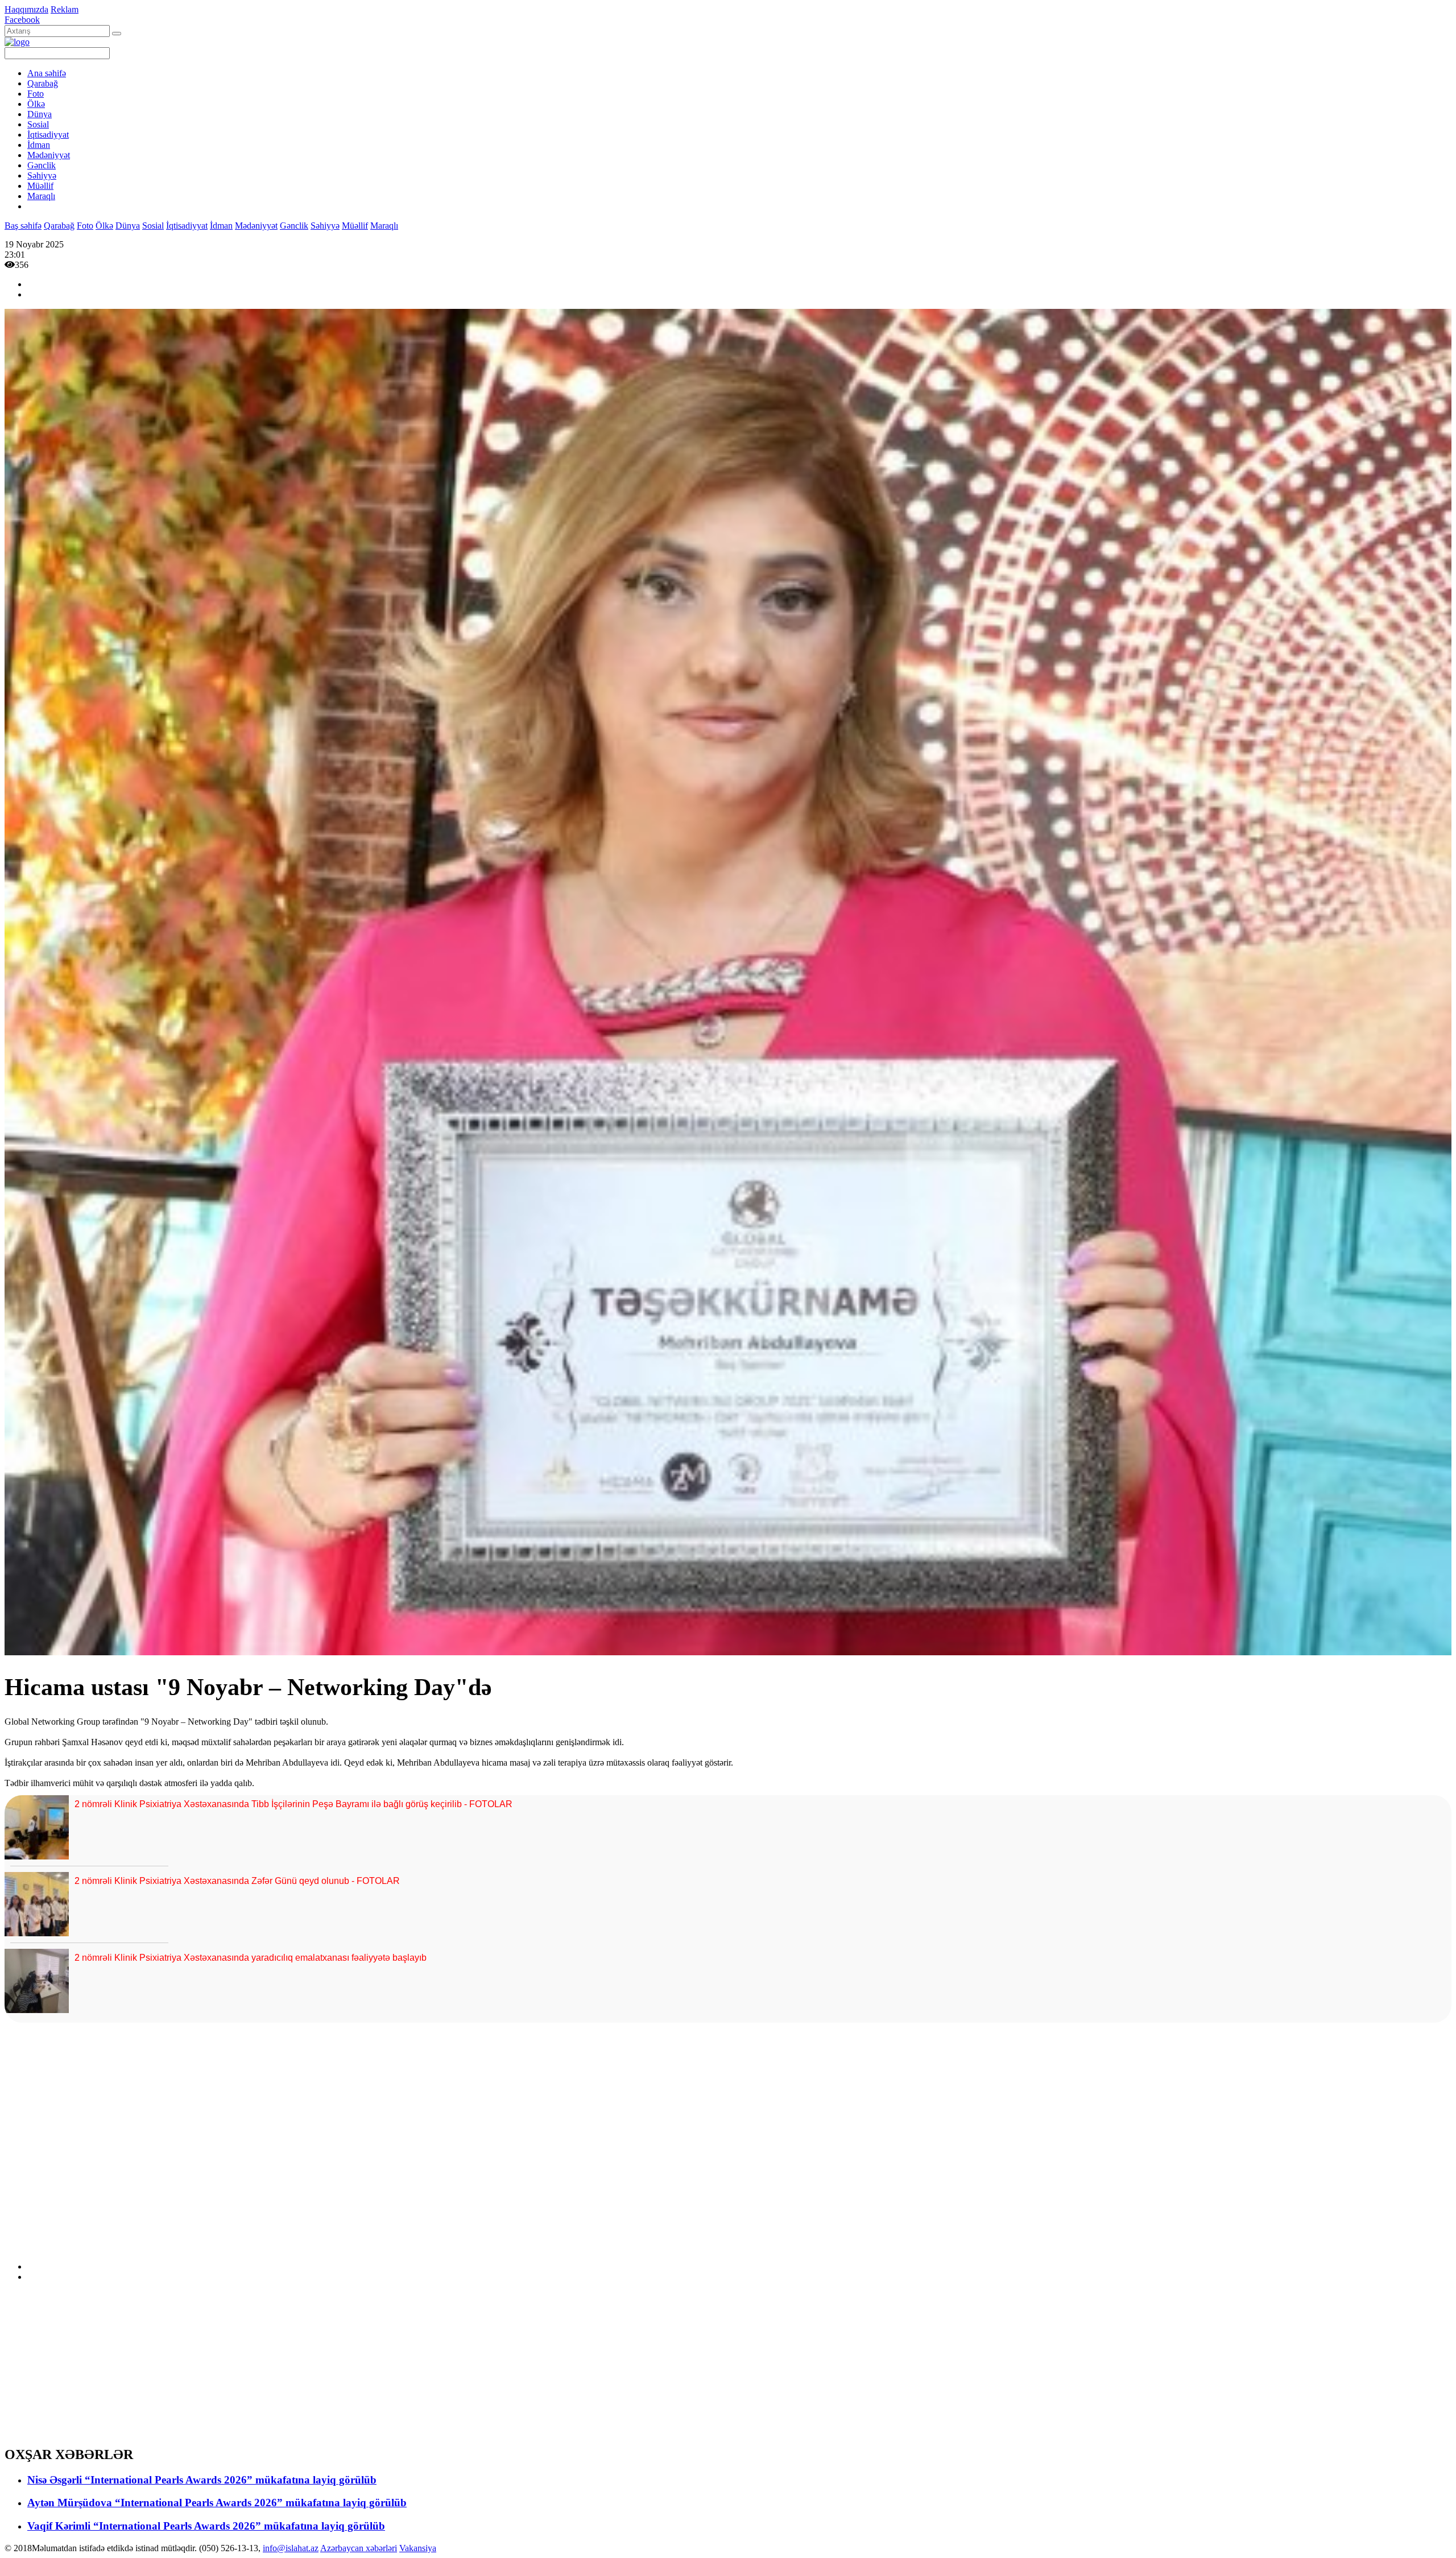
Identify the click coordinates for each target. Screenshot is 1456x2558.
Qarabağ (43, 83)
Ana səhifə (47, 73)
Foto (36, 94)
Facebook (22, 20)
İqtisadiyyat (48, 135)
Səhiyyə (42, 175)
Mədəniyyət (49, 155)
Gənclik (42, 165)
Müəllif (40, 186)
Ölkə (36, 104)
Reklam (65, 9)
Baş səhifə (23, 226)
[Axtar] (117, 34)
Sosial (38, 124)
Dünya (40, 114)
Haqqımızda (26, 9)
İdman (39, 145)
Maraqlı (41, 196)
